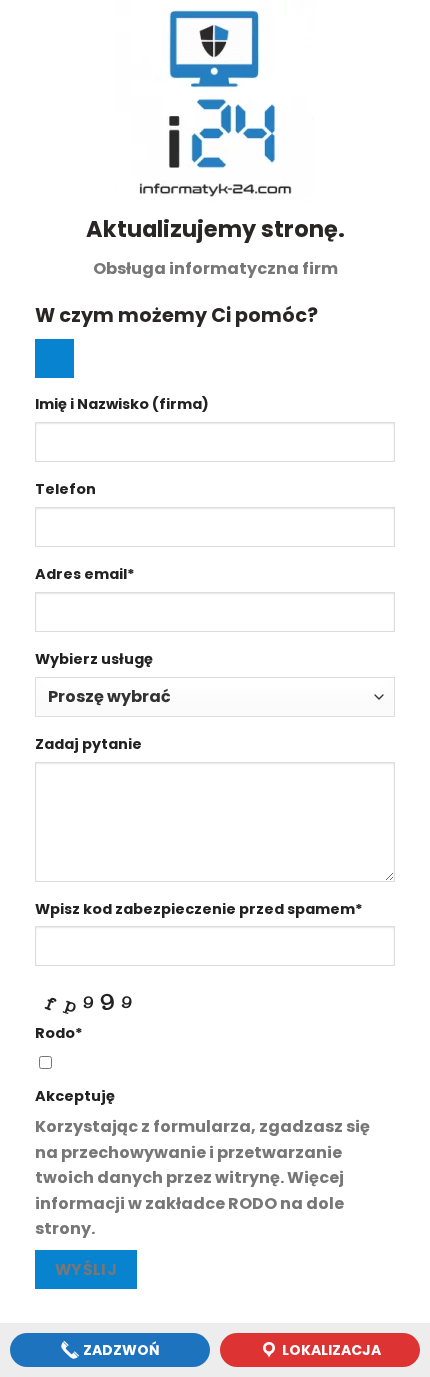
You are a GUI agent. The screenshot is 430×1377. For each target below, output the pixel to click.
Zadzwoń (120, 1350)
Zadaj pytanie (88, 744)
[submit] (54, 358)
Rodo (59, 1033)
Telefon (65, 489)
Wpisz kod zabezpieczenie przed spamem (199, 909)
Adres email (85, 574)
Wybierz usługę (94, 659)
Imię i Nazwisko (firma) (122, 404)
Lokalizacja (330, 1350)
